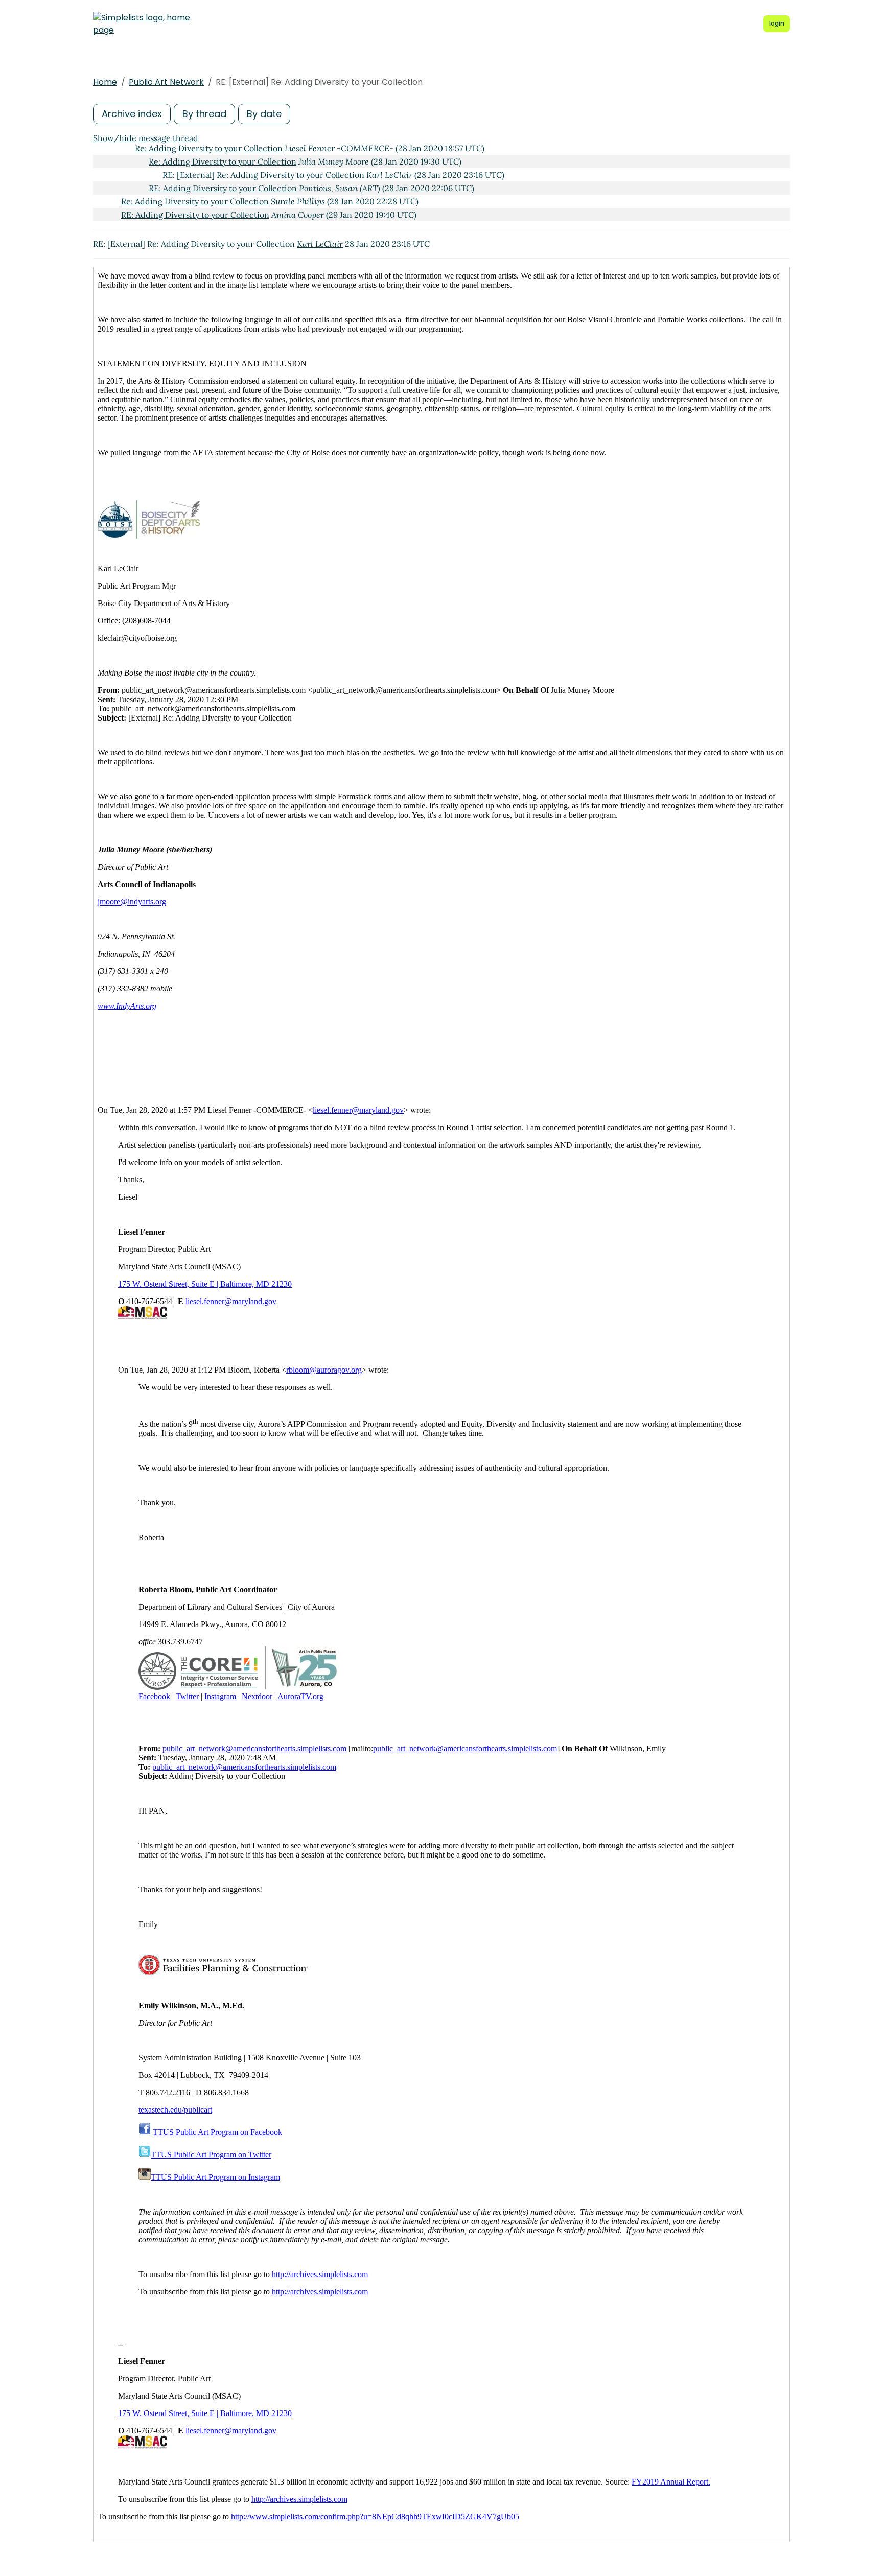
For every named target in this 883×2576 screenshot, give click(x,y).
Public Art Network (166, 82)
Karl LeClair (320, 244)
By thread (204, 114)
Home (105, 82)
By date (264, 114)
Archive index (132, 114)
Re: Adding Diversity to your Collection (209, 148)
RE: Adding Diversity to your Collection (223, 188)
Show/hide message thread (146, 138)
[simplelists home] (142, 24)
